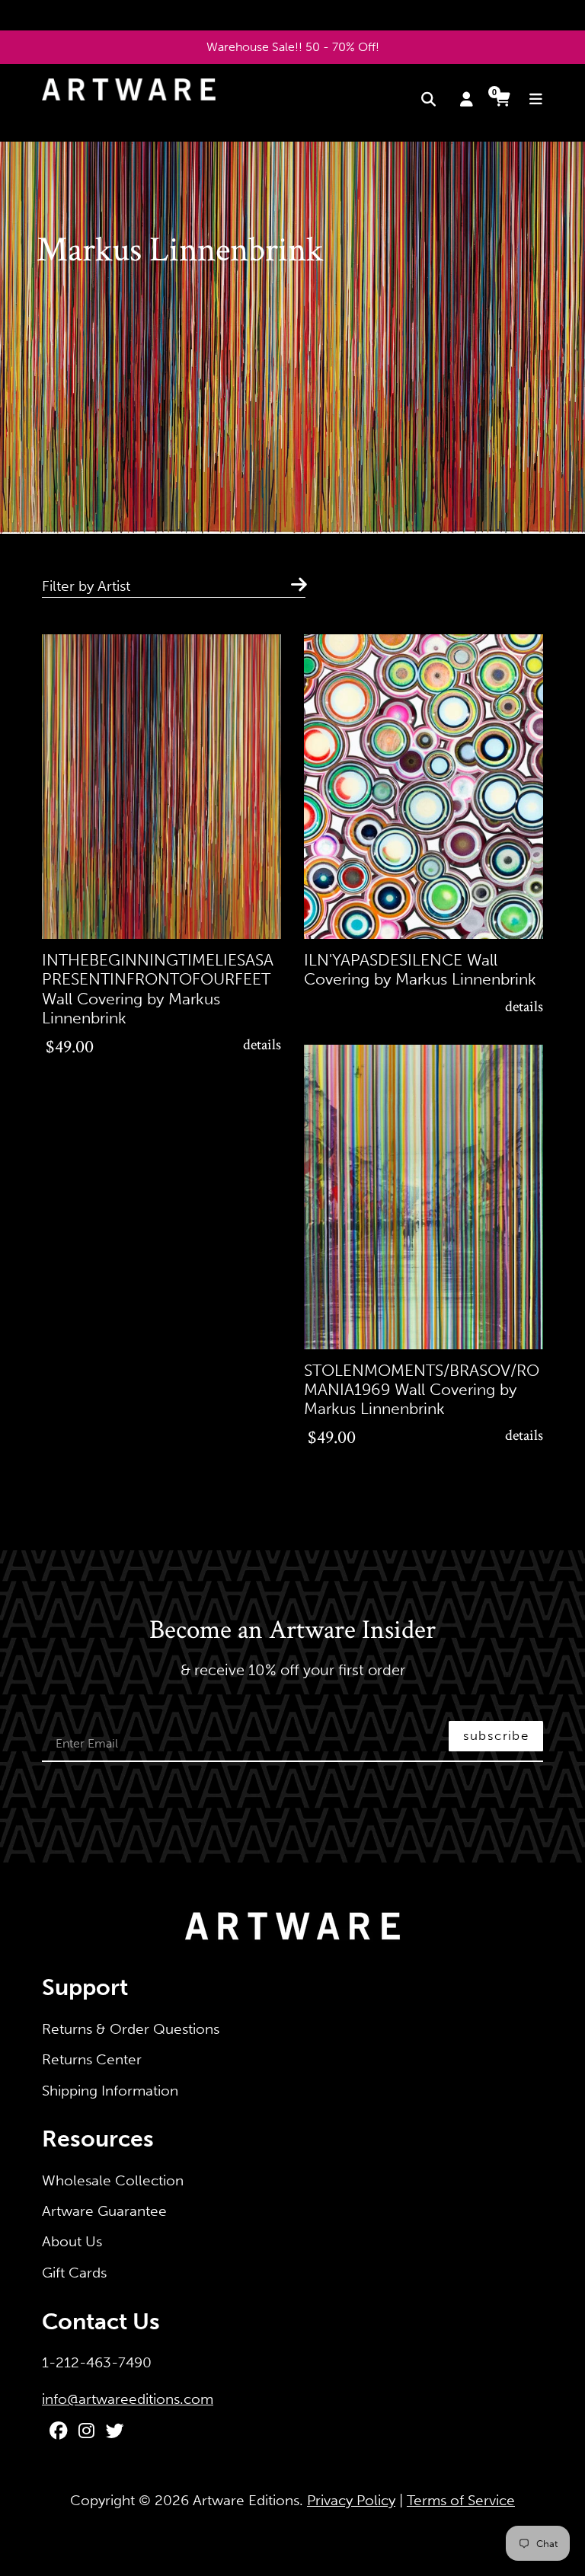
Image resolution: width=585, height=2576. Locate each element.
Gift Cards (74, 2273)
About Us (72, 2241)
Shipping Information (110, 2091)
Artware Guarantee (104, 2211)
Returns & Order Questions (131, 2029)
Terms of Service (461, 2500)
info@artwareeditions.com (128, 2399)
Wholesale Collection (113, 2180)
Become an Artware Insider (292, 1631)
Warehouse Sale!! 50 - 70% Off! (293, 47)
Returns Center (92, 2059)
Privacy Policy (351, 2500)
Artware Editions (246, 2500)
